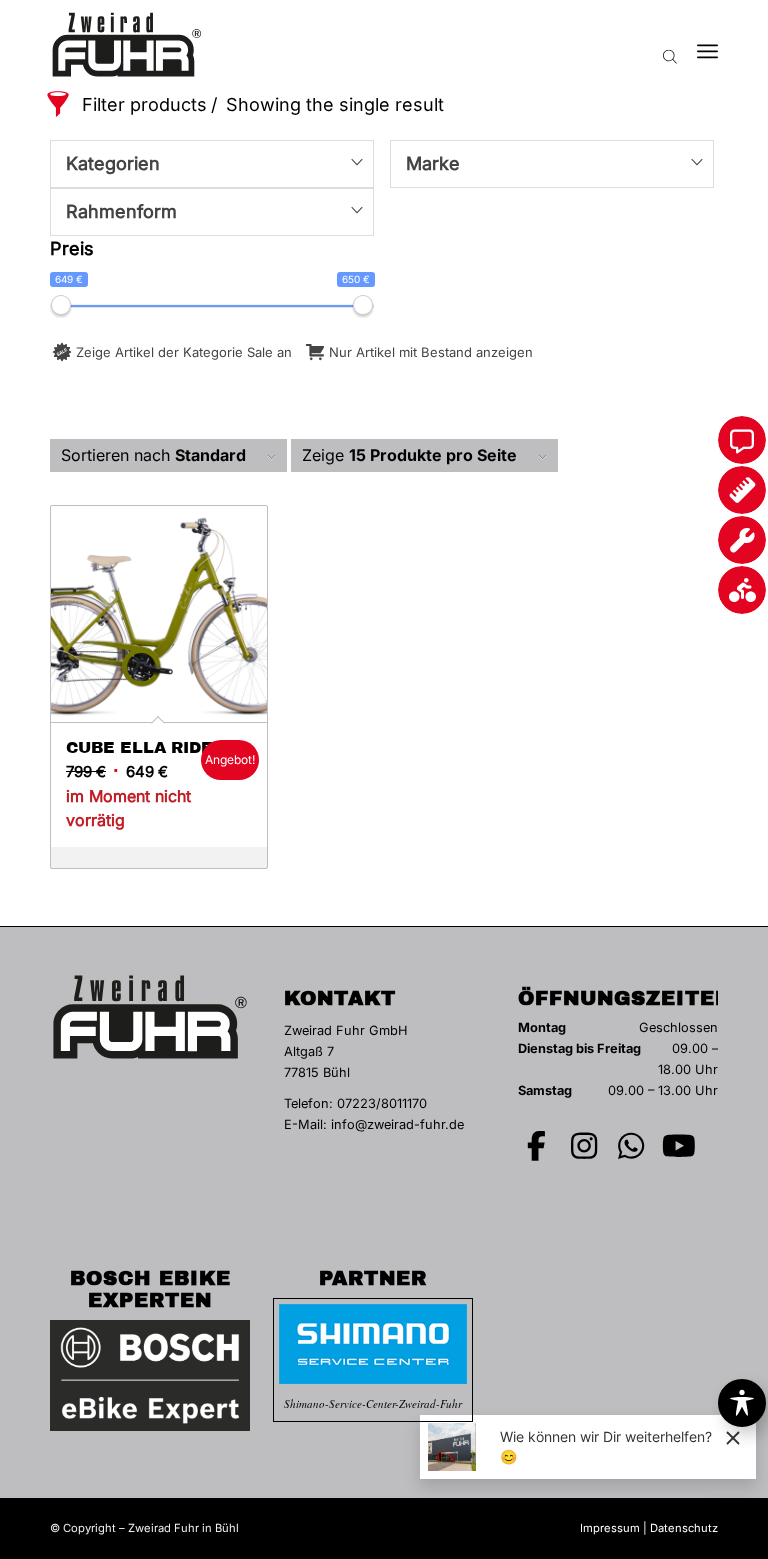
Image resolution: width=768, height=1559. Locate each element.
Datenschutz (684, 1528)
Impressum (610, 1528)
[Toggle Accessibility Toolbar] (742, 1403)
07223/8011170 (382, 1103)
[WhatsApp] (632, 1146)
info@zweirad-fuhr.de (397, 1124)
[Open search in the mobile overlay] (670, 45)
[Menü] (707, 45)
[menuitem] (707, 45)
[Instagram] (584, 1146)
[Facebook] (537, 1146)
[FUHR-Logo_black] (127, 45)
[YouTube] (679, 1146)
